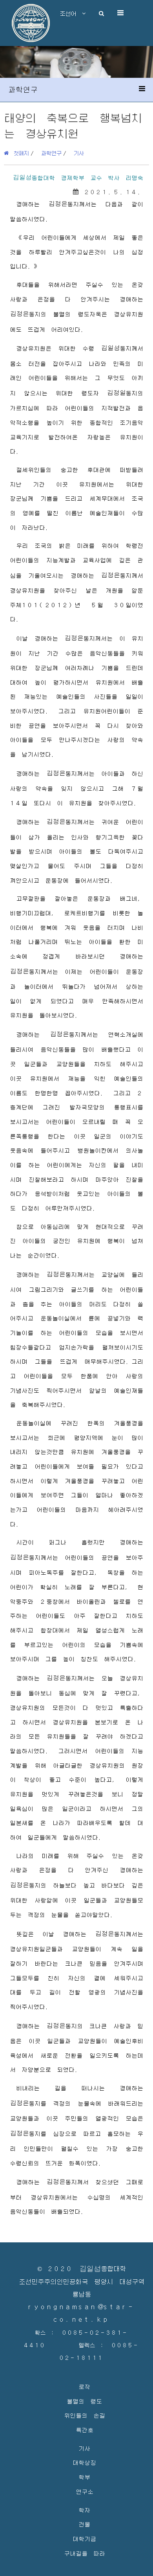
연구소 (85, 2491)
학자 (84, 2510)
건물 (84, 2524)
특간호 (85, 2430)
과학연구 (51, 153)
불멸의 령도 (84, 2401)
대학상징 (84, 2462)
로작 (84, 2386)
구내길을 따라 (85, 2553)
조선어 (71, 13)
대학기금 (84, 2538)
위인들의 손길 (85, 2415)
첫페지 (19, 153)
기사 (79, 153)
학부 (84, 2477)
